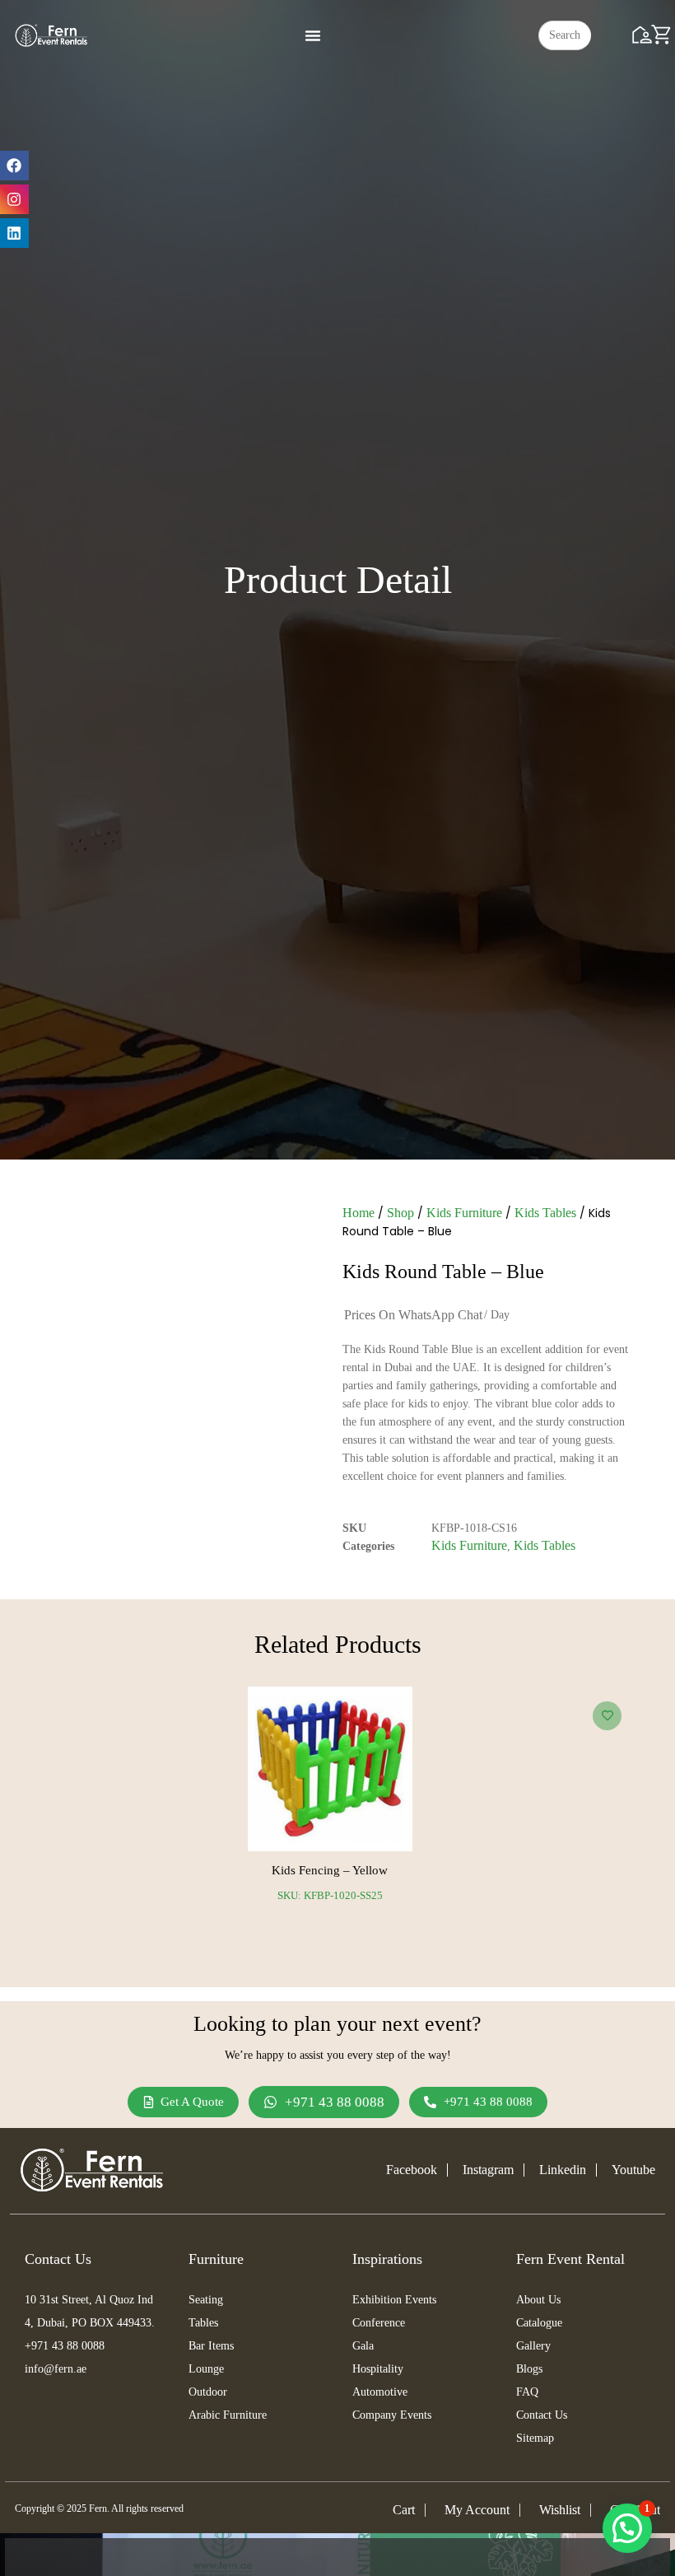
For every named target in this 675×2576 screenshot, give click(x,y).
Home (358, 1213)
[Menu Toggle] (313, 35)
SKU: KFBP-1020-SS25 (330, 1895)
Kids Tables (545, 1213)
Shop (400, 1213)
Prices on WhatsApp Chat (413, 1315)
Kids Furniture (464, 1213)
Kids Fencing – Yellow (330, 1870)
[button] (627, 2528)
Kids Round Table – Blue (443, 1272)
